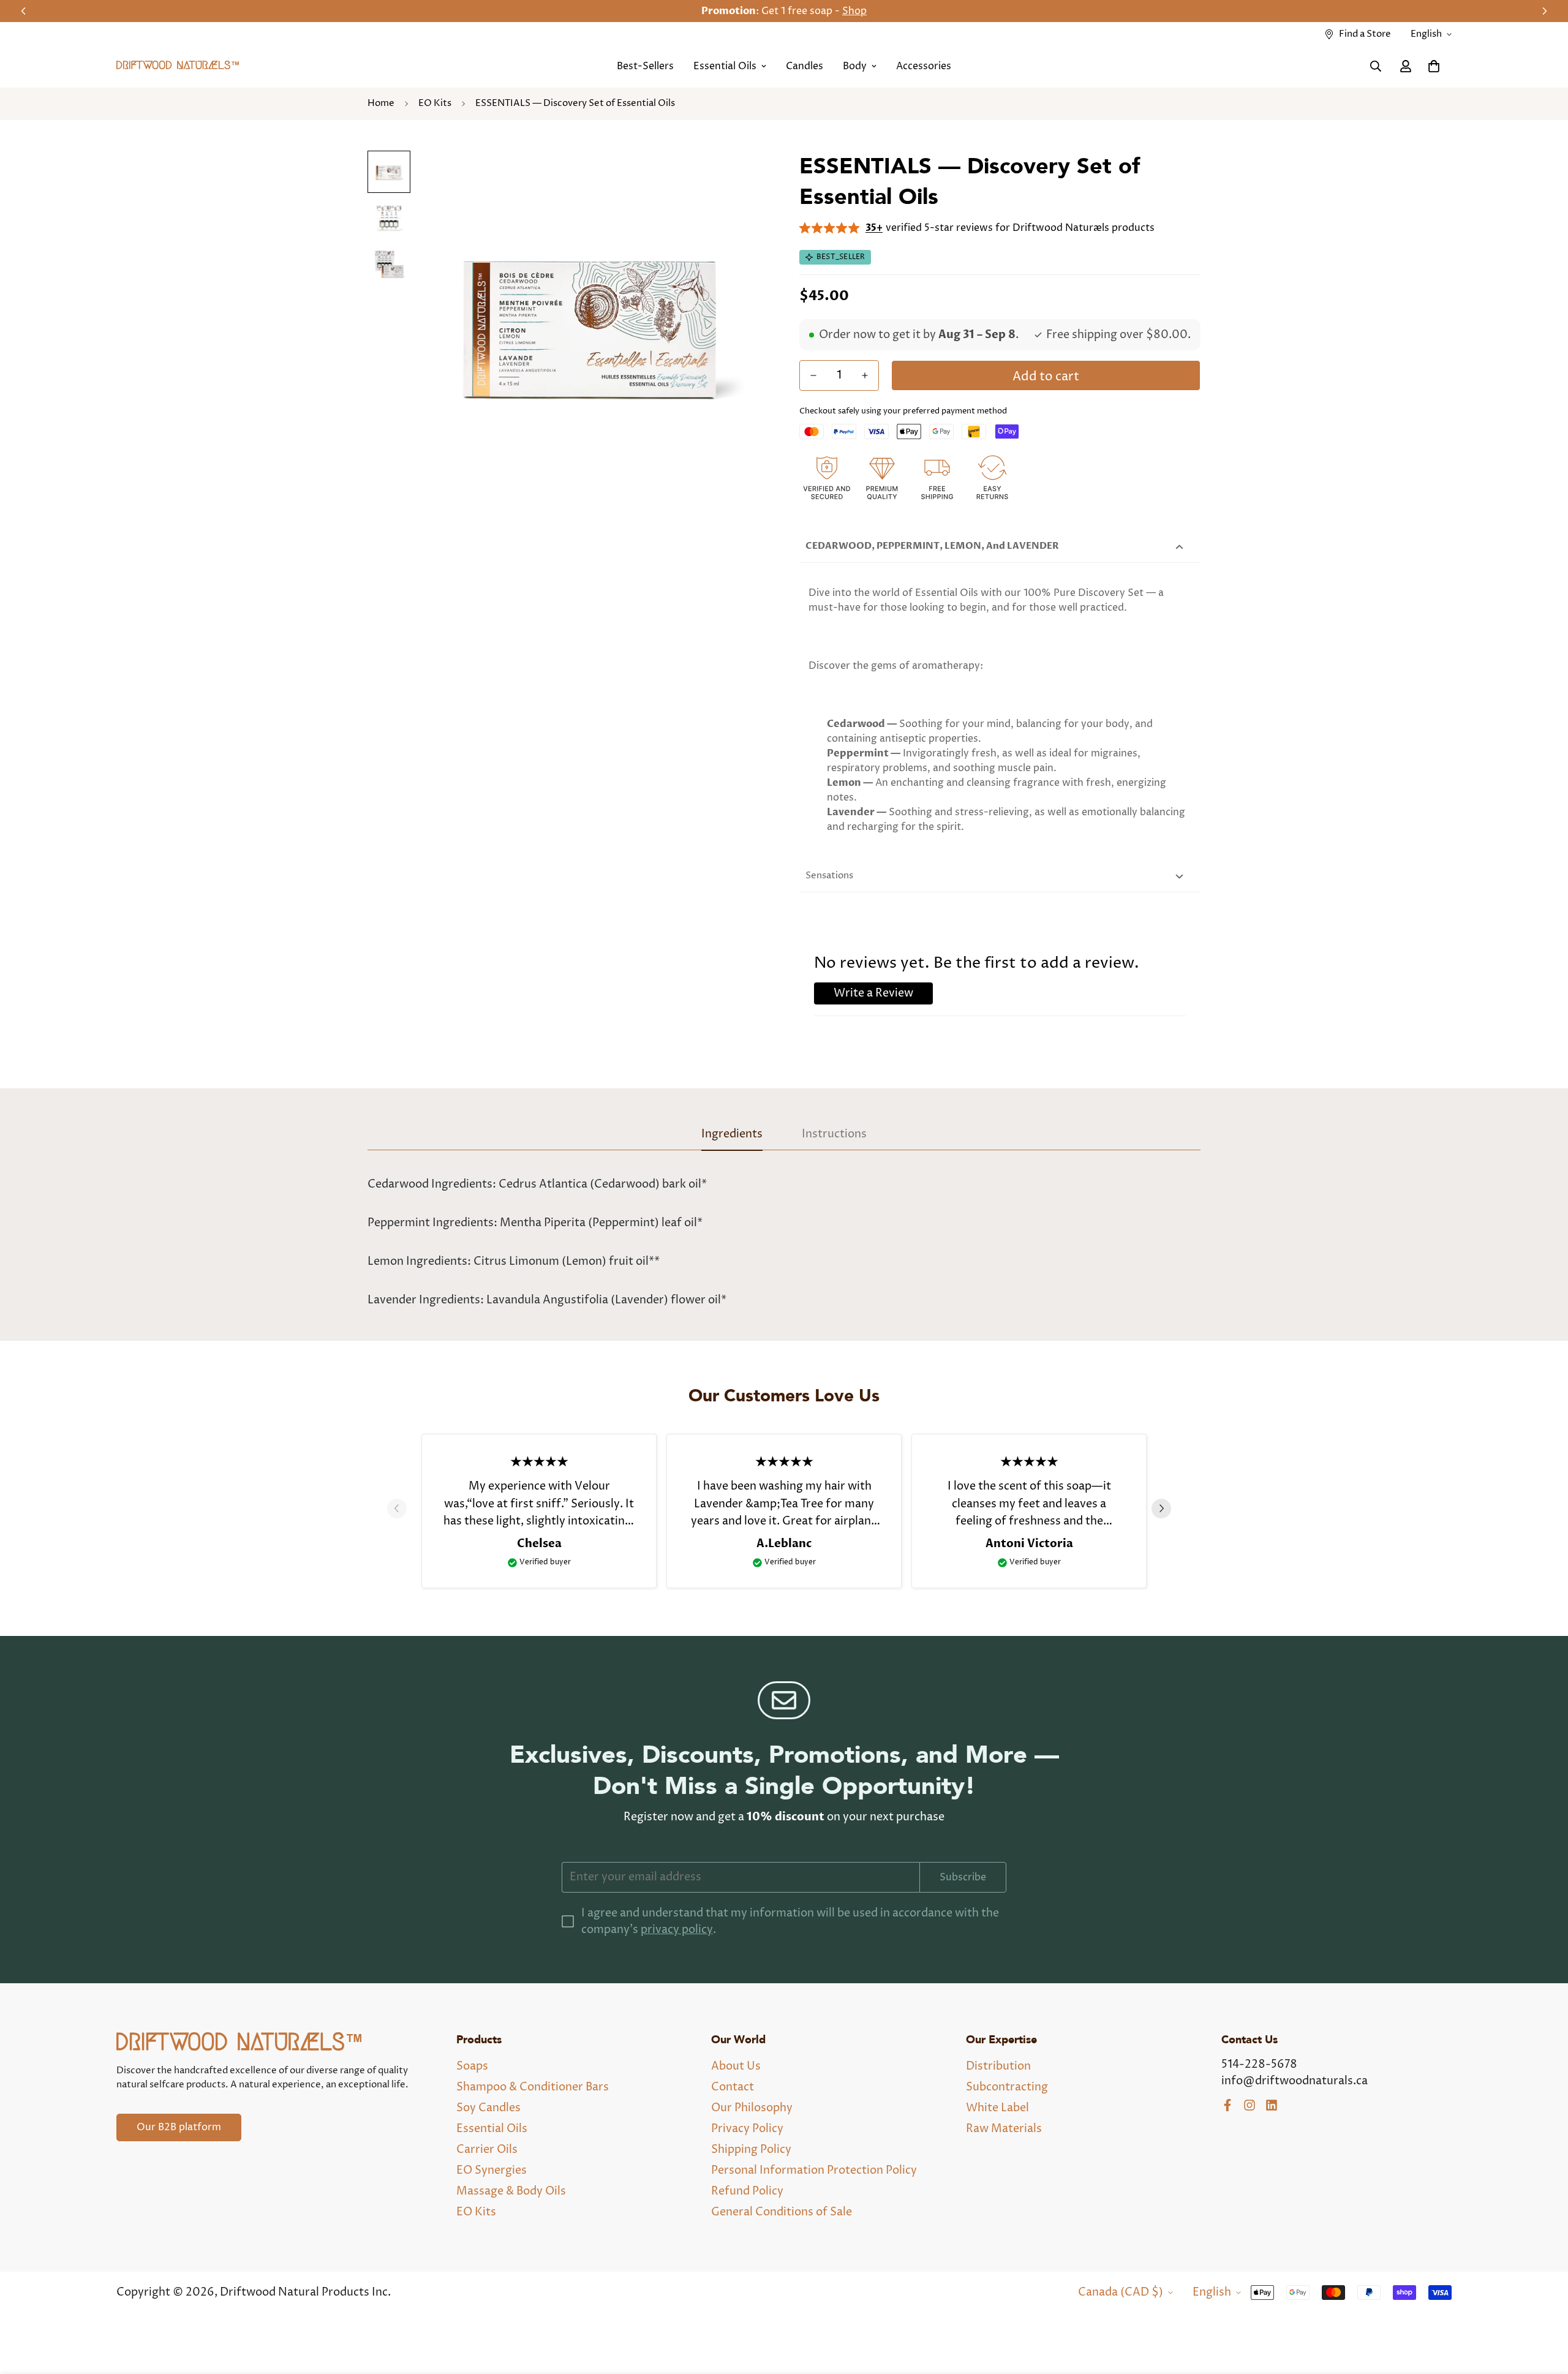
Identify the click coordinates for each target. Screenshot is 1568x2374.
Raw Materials (1004, 2129)
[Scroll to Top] (1544, 2307)
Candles (805, 66)
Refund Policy (747, 2191)
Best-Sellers (645, 66)
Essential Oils (725, 66)
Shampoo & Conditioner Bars (533, 2087)
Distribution (998, 2066)
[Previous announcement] (23, 11)
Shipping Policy (751, 2150)
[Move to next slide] (1166, 1509)
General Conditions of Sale (782, 2212)
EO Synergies (492, 2170)
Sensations (829, 876)
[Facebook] (1227, 2105)
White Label (997, 2108)
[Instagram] (1249, 2105)
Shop (854, 11)
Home (381, 103)
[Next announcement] (1545, 11)
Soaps (472, 2066)
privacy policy (677, 1930)
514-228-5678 (1259, 2064)
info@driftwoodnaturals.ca (1295, 2081)
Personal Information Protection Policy (814, 2170)
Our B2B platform (179, 2127)
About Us (736, 2066)
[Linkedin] (1272, 2105)
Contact (733, 2087)
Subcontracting (1007, 2087)
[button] (1434, 66)
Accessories (924, 66)
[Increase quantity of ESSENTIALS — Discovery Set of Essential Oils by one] (865, 375)
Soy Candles (488, 2108)
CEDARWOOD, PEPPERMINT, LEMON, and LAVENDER (932, 546)
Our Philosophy (752, 2108)
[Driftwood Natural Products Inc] (178, 66)
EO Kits (435, 103)
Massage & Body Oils (511, 2191)
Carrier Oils (487, 2150)
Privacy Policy (747, 2129)
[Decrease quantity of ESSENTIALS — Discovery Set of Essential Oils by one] (813, 375)
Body (855, 66)
